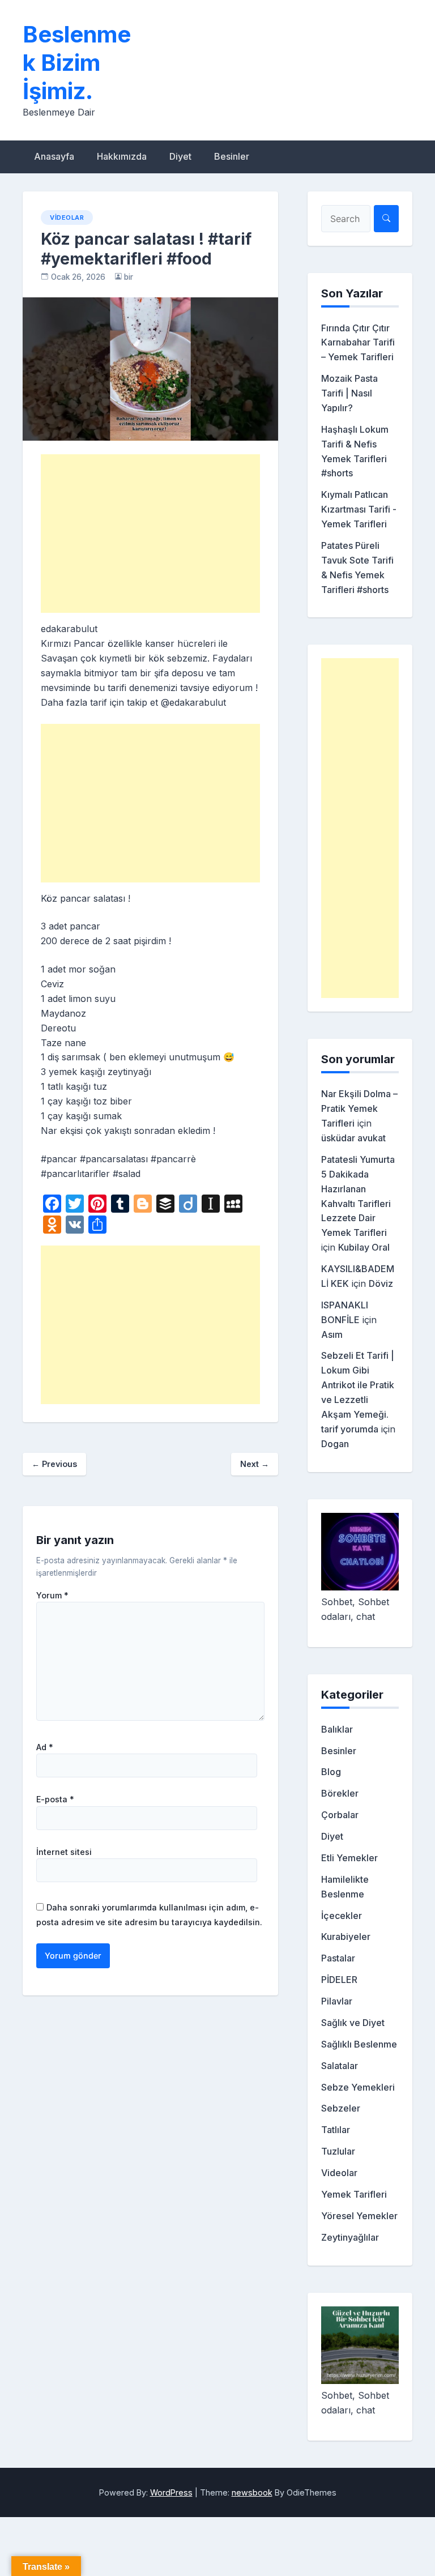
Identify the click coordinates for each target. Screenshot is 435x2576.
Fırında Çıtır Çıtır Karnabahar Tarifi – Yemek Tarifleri (358, 343)
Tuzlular (338, 2151)
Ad (45, 1747)
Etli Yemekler (349, 1858)
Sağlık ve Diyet (353, 2023)
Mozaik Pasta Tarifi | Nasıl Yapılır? (349, 393)
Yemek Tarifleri (354, 2194)
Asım (332, 1334)
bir (129, 277)
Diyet (180, 156)
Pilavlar (337, 2001)
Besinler (232, 156)
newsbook (252, 2492)
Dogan (335, 1444)
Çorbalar (340, 1815)
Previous (54, 1464)
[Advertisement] (150, 534)
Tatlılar (336, 2130)
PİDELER (339, 1980)
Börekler (340, 1793)
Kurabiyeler (346, 1937)
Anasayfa (54, 156)
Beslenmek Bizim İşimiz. (77, 63)
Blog (331, 1772)
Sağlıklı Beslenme (359, 2044)
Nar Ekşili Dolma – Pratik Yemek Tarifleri (359, 1108)
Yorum (52, 1596)
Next (255, 1464)
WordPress (171, 2492)
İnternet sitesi (64, 1852)
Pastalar (338, 1958)
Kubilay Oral (364, 1247)
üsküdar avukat (353, 1138)
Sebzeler (341, 2108)
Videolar (67, 217)
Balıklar (337, 1729)
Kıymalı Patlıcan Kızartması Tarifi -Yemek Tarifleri (359, 509)
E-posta (55, 1799)
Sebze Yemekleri (358, 2087)
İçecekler (342, 1916)
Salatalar (340, 2066)
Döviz (381, 1283)
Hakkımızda (122, 156)
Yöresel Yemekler (359, 2216)
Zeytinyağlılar (350, 2237)
